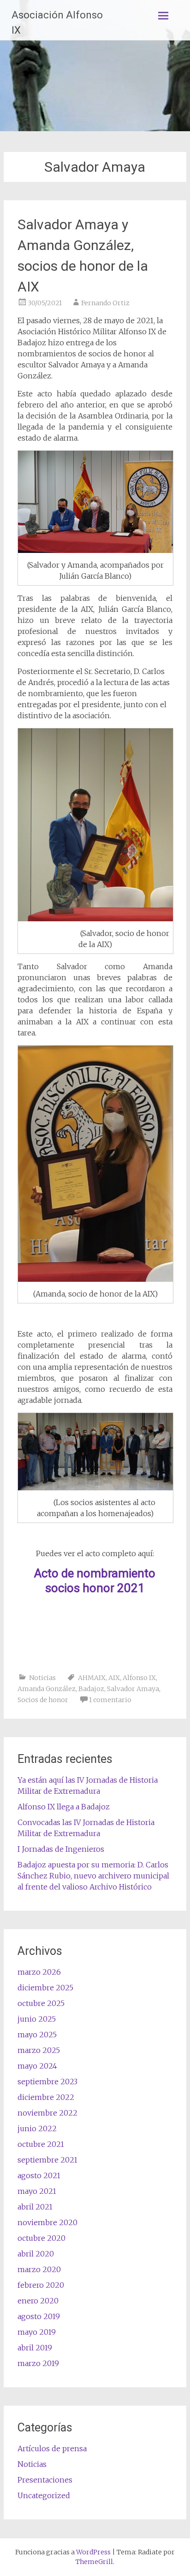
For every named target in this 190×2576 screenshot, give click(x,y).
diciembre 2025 (45, 1988)
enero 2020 (38, 2301)
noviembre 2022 (47, 2113)
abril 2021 (35, 2207)
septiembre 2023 (47, 2082)
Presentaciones (45, 2480)
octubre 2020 (42, 2238)
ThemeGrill (94, 2562)
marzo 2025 (39, 2050)
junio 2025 (37, 2019)
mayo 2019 (37, 2332)
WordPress (93, 2552)
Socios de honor (43, 1700)
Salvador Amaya (133, 1689)
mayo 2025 (37, 2035)
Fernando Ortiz (105, 303)
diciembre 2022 (46, 2097)
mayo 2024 (37, 2066)
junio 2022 (37, 2128)
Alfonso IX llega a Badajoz (64, 1807)
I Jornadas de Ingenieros (61, 1849)
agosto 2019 (39, 2316)
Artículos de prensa (52, 2448)
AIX (114, 1678)
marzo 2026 (39, 1972)
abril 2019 (35, 2348)
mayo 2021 (37, 2191)
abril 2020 (36, 2254)
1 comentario (110, 1700)
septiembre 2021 (47, 2160)
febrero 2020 (41, 2285)
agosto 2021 (39, 2175)
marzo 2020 (39, 2269)
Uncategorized (44, 2495)
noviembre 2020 (47, 2222)
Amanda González (47, 1689)
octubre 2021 (41, 2144)
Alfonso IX (139, 1678)
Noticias (42, 1678)
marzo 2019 (38, 2363)
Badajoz (91, 1689)
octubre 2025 (41, 2003)
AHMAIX (92, 1678)
